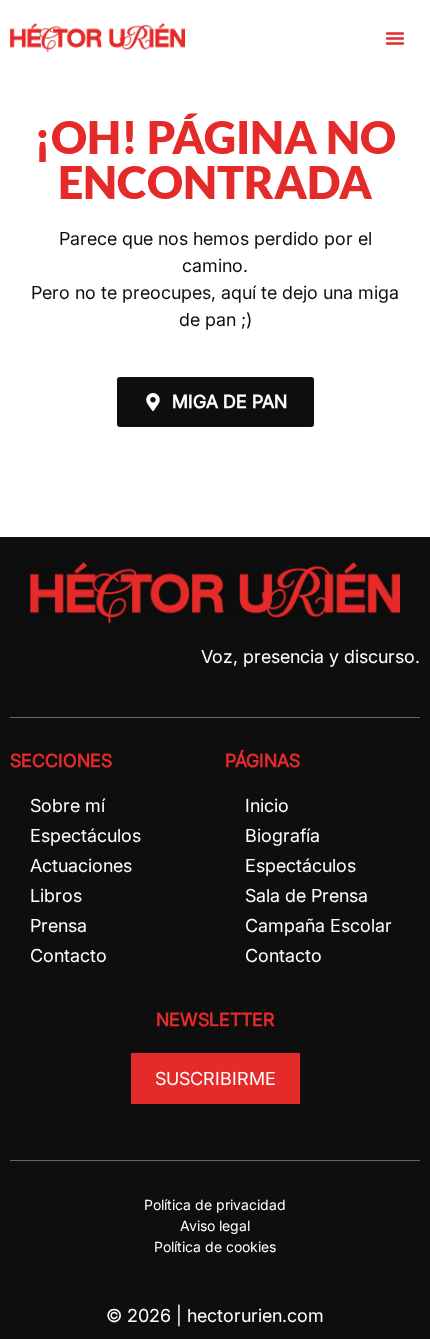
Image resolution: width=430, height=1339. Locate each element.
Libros (56, 895)
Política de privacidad (215, 1204)
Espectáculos (85, 835)
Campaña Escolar (318, 925)
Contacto (68, 955)
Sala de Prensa (306, 895)
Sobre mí (67, 805)
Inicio (267, 805)
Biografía (282, 835)
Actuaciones (81, 865)
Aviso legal (215, 1225)
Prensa (58, 925)
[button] (395, 38)
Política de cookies (215, 1246)
